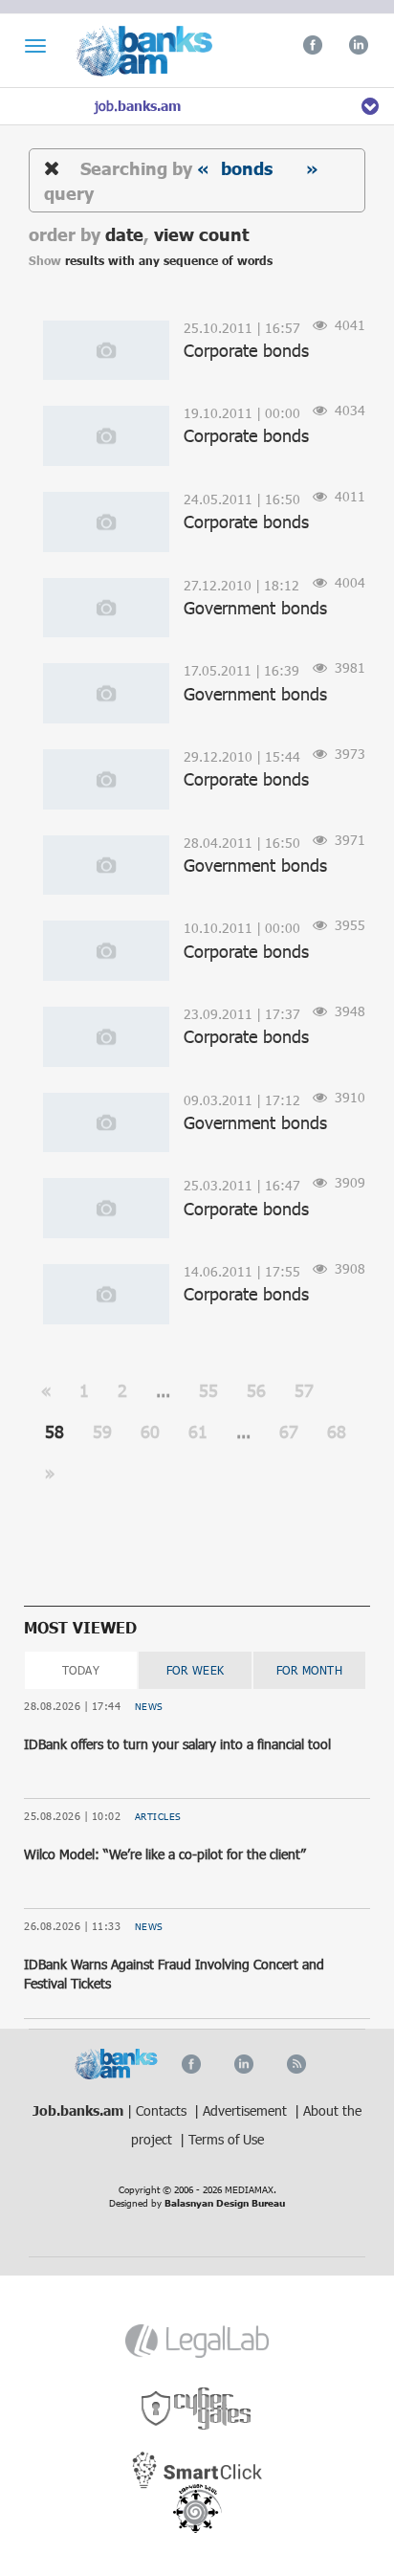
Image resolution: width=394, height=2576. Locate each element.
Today (81, 1670)
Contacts (163, 2110)
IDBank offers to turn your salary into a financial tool (177, 1744)
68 (337, 1432)
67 (289, 1432)
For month (310, 1670)
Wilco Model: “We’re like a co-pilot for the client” (165, 1854)
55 (208, 1390)
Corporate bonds (246, 350)
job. (138, 106)
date (124, 234)
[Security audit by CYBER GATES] (197, 2409)
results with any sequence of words (169, 261)
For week (196, 1670)
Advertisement (247, 2110)
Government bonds (255, 608)
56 (256, 1390)
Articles (158, 1816)
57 (304, 1390)
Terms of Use (226, 2139)
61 (198, 1432)
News (149, 1706)
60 (150, 1432)
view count (201, 234)
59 (102, 1432)
